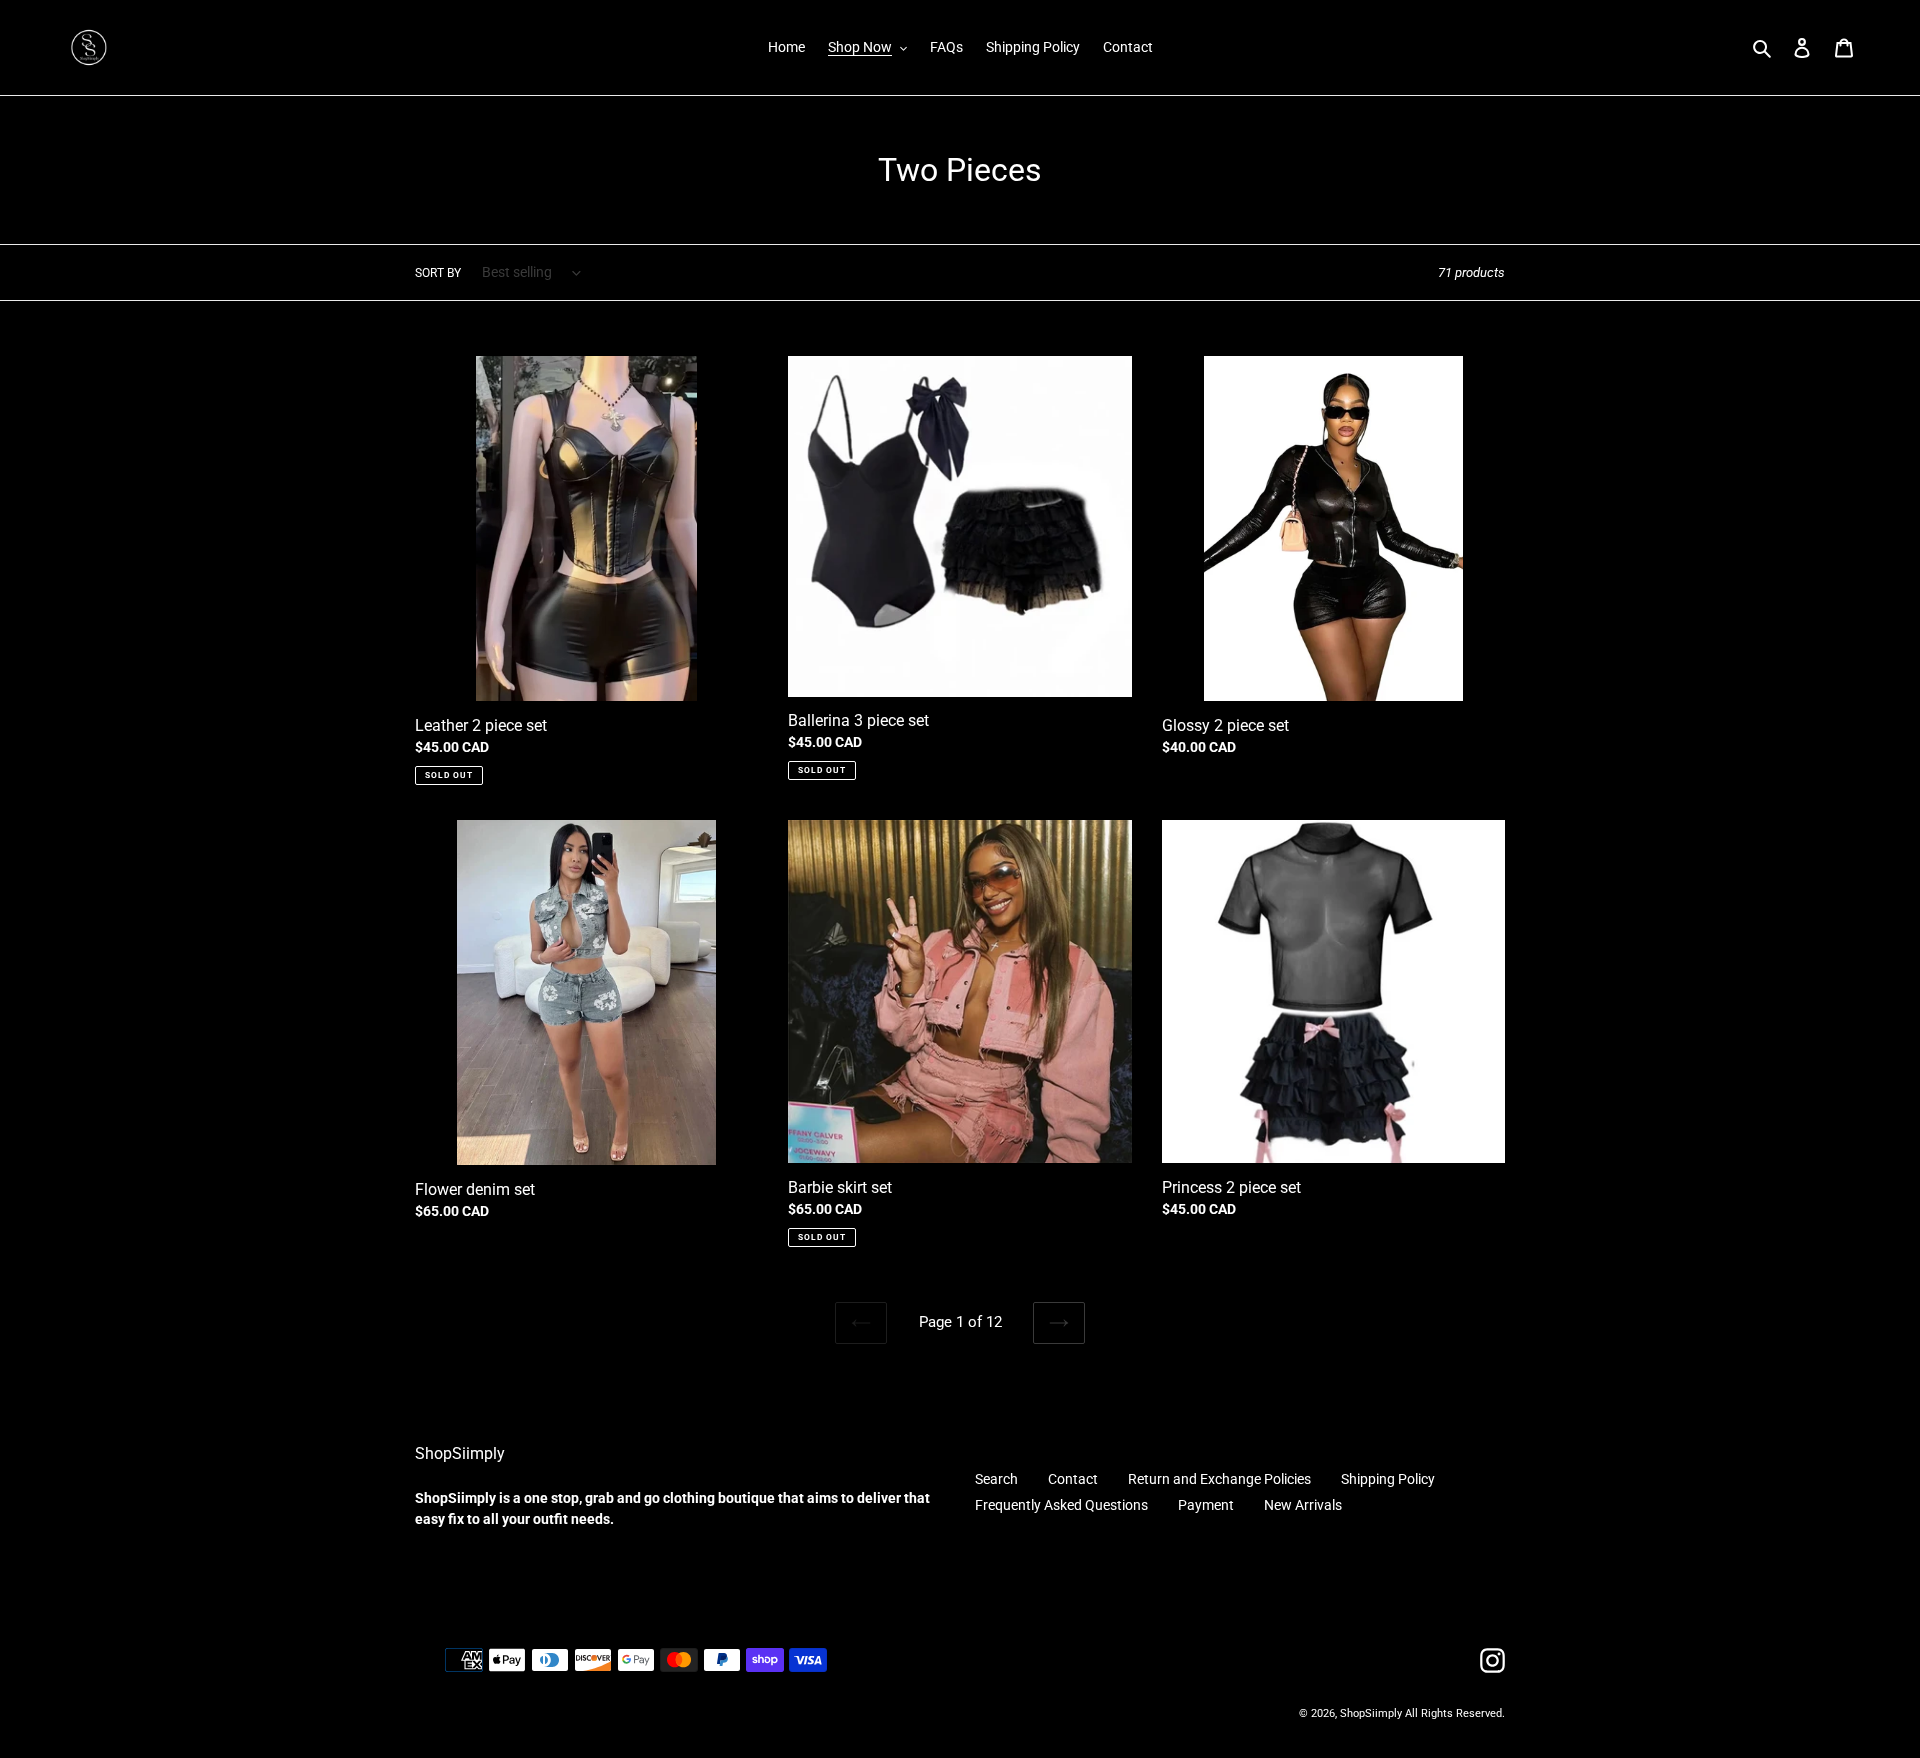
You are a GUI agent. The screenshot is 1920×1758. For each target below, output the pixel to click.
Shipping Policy (1388, 1479)
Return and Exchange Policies (1219, 1479)
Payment (1206, 1505)
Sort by (438, 273)
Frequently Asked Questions (1061, 1505)
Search (996, 1479)
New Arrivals (1303, 1505)
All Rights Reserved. (1455, 1713)
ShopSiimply (1372, 1713)
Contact (1073, 1479)
